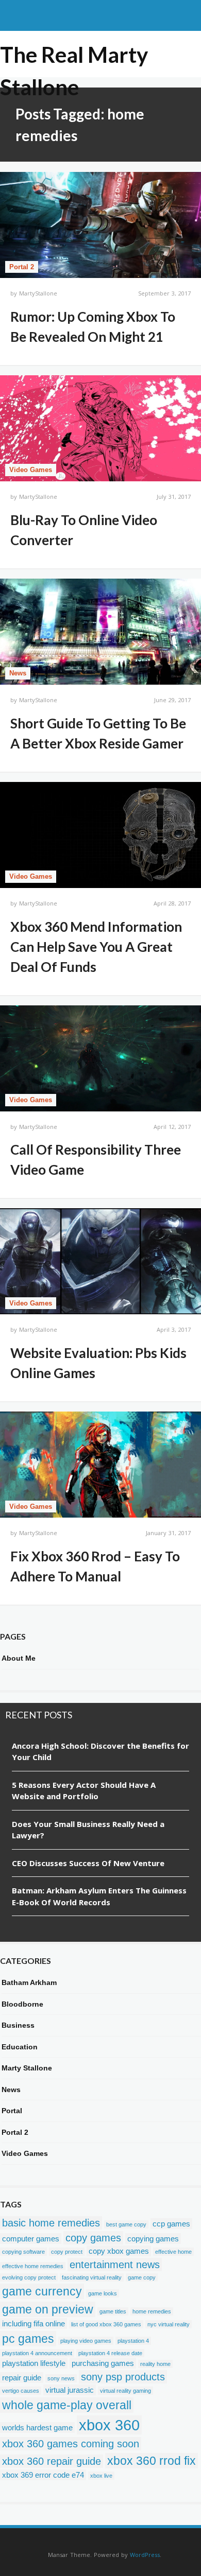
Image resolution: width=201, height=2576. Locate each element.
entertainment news (115, 2265)
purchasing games (103, 2363)
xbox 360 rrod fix (152, 2461)
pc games (28, 2339)
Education (20, 2047)
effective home (173, 2252)
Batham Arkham (29, 1982)
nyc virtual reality (169, 2324)
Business (18, 2025)
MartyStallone (38, 293)
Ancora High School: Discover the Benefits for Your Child (100, 1752)
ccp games (171, 2224)
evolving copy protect (29, 2277)
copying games (153, 2239)
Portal (12, 2111)
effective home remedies (33, 2266)
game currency (42, 2291)
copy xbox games (119, 2251)
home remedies (152, 2311)
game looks (103, 2293)
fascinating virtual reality (92, 2277)
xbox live (101, 2476)
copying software (23, 2252)
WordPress (145, 2555)
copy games (93, 2238)
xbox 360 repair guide (52, 2461)
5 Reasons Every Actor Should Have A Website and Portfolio (84, 1791)
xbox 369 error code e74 (43, 2475)
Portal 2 (22, 267)
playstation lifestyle (34, 2363)
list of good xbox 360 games (106, 2324)
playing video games (86, 2341)
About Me (19, 1658)
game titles (113, 2311)
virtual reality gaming (125, 2391)
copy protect (67, 2252)
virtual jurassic (70, 2390)
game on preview (48, 2309)
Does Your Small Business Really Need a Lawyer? (88, 1830)
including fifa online (33, 2323)
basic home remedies (51, 2223)
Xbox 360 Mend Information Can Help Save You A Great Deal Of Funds (96, 947)
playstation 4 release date (110, 2353)
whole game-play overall (67, 2405)
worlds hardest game (37, 2427)
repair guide (22, 2378)
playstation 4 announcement (37, 2353)
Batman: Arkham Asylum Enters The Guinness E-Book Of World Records (99, 1896)
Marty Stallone (27, 2068)
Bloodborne (22, 2004)
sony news (61, 2378)
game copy (142, 2277)
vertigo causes (21, 2391)
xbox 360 (109, 2425)
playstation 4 (133, 2341)
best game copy (126, 2224)
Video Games (31, 470)
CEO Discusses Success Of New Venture (88, 1863)
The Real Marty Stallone (74, 56)
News (18, 673)
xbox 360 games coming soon (71, 2444)
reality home (155, 2364)
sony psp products (123, 2377)
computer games (31, 2239)
